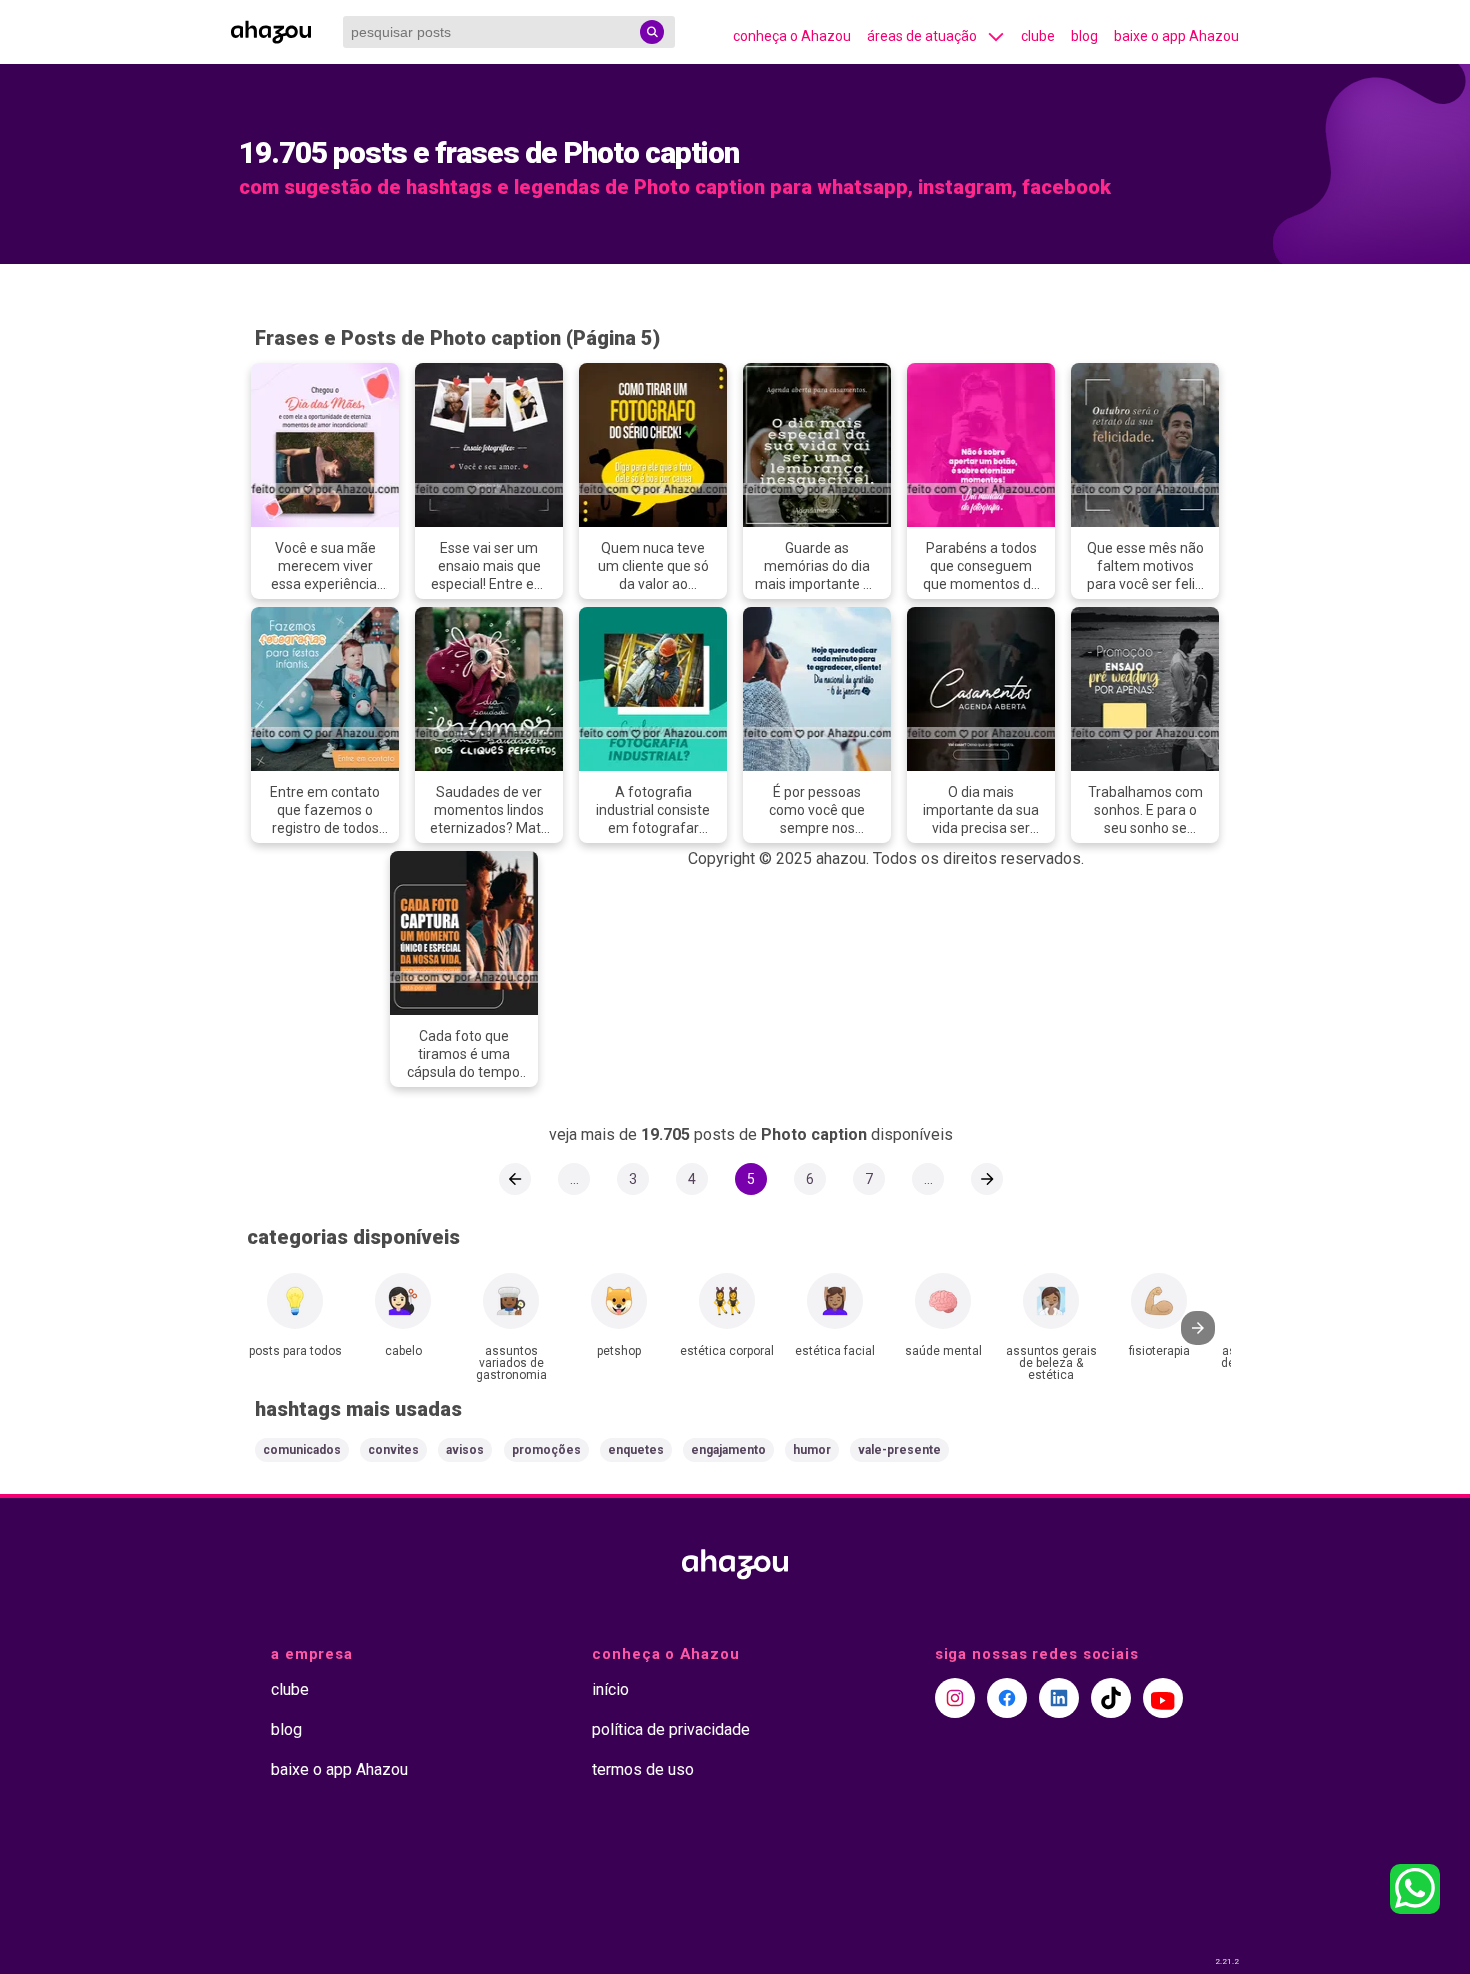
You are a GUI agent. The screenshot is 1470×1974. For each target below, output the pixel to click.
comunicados (302, 1450)
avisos (465, 1450)
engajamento (728, 1450)
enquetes (636, 1450)
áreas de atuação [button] (922, 36)
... (574, 1179)
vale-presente (899, 1450)
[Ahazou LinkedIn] (1059, 1698)
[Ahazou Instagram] (955, 1698)
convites (393, 1450)
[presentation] (1198, 1328)
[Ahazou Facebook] (1007, 1698)
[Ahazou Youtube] (1163, 1698)
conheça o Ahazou (792, 36)
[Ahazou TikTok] (1111, 1698)
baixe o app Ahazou (1176, 36)
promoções (546, 1450)
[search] (652, 32)
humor (812, 1450)
